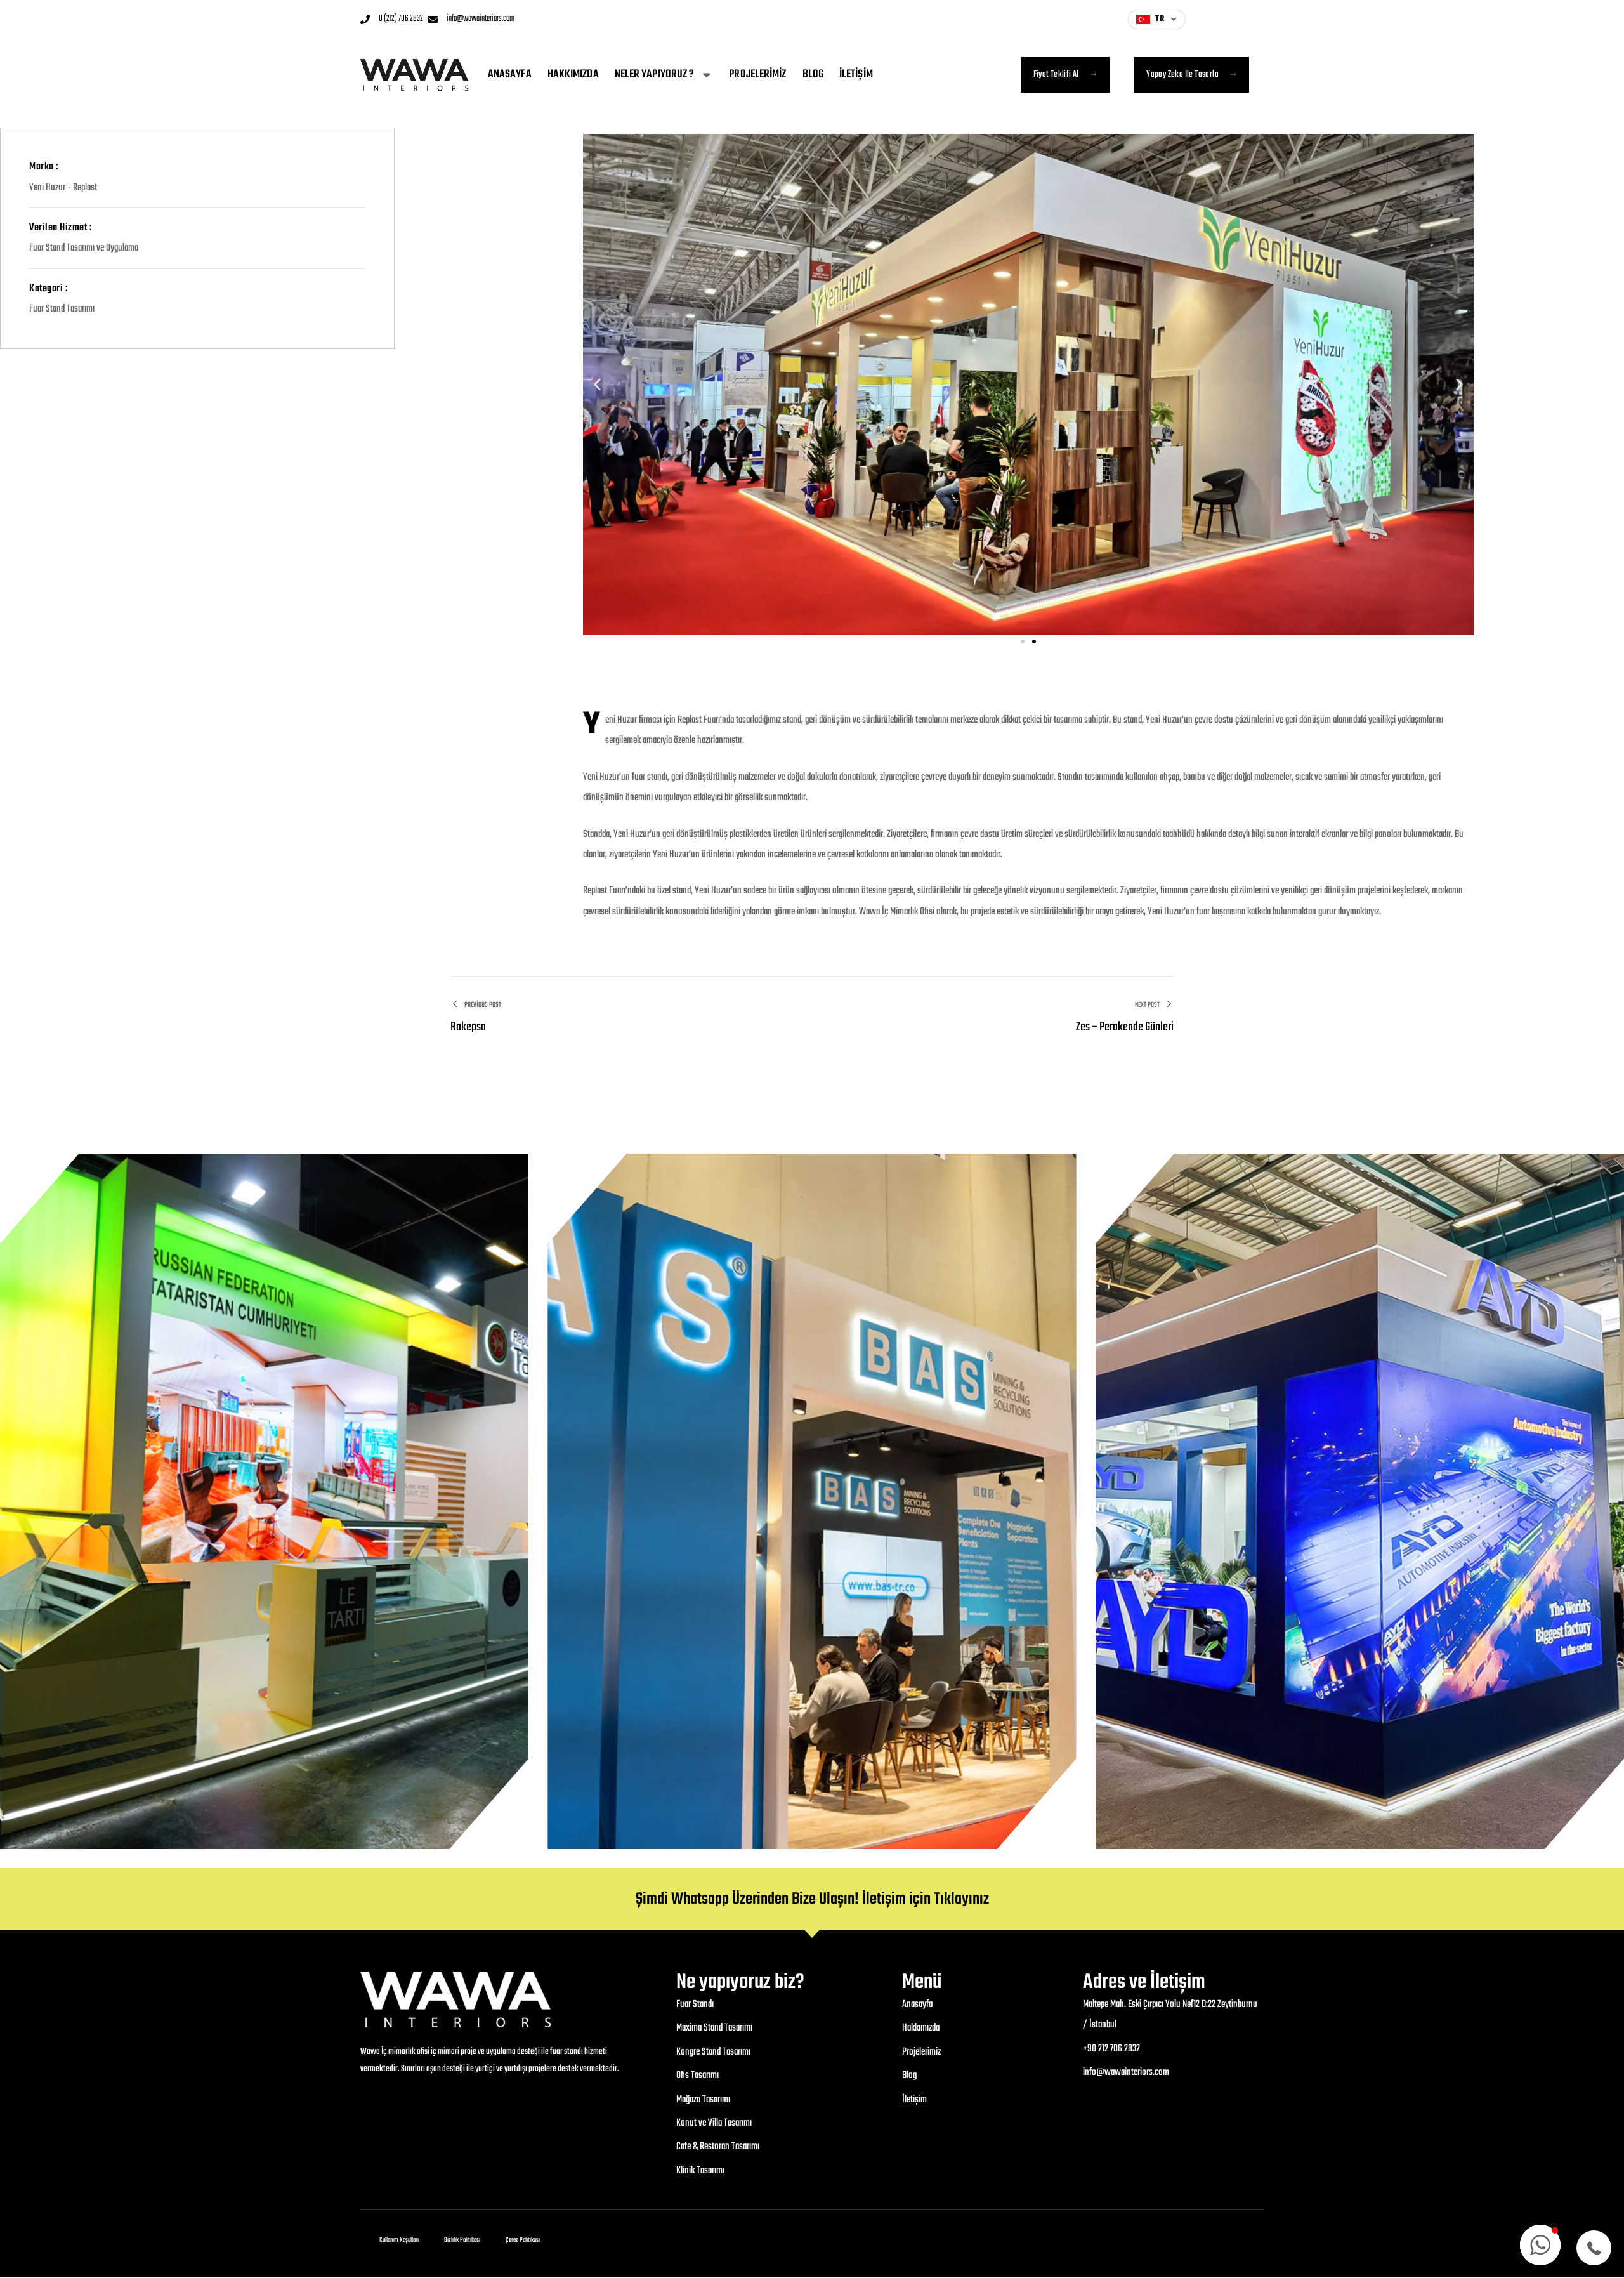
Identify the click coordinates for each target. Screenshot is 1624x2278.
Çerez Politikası (523, 2240)
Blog (813, 75)
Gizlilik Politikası (462, 2240)
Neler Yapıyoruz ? (655, 75)
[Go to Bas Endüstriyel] (812, 1501)
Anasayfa (510, 75)
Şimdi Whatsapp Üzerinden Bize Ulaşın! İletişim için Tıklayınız (812, 1899)
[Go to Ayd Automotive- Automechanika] (1360, 1501)
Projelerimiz (757, 75)
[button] (597, 385)
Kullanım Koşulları (399, 2240)
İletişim (856, 75)
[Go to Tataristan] (264, 1501)
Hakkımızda (573, 75)
